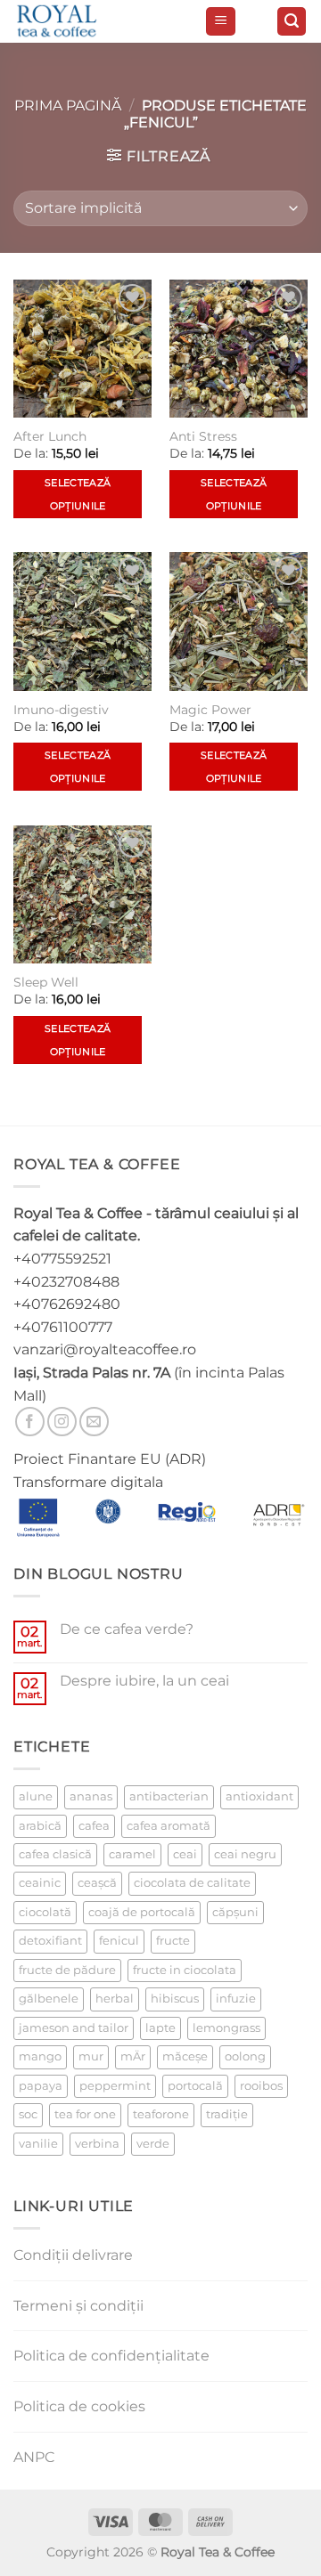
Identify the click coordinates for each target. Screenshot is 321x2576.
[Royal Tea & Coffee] (102, 21)
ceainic (40, 1883)
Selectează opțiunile (78, 494)
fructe (173, 1941)
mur (91, 2056)
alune (36, 1796)
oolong (245, 2056)
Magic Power (210, 710)
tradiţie (227, 2114)
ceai (185, 1854)
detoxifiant (50, 1941)
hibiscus (175, 1999)
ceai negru (245, 1854)
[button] (221, 22)
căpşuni (235, 1912)
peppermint (115, 2086)
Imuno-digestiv (61, 710)
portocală (195, 2086)
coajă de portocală (142, 1912)
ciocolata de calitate (192, 1883)
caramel (132, 1854)
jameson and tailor (74, 2028)
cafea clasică (55, 1854)
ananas (91, 1796)
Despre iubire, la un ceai (144, 1681)
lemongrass (226, 2028)
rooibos (261, 2086)
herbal (115, 1999)
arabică (40, 1826)
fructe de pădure (67, 1970)
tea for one (85, 2114)
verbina (97, 2144)
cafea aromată (169, 1826)
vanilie (38, 2144)
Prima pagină (68, 106)
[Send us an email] (94, 1422)
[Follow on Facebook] (30, 1422)
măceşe (185, 2056)
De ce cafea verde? (127, 1629)
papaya (41, 2086)
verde (153, 2144)
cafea (94, 1826)
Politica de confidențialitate (111, 2356)
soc (28, 2114)
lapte (160, 2028)
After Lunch (50, 436)
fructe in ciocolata (185, 1970)
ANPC (34, 2457)
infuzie (236, 1999)
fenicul (119, 1941)
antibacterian (169, 1796)
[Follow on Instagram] (62, 1422)
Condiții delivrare (73, 2255)
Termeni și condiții (78, 2306)
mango (40, 2056)
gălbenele (49, 1999)
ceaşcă (97, 1883)
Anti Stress (203, 436)
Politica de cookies (79, 2406)
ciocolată (45, 1912)
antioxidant (259, 1796)
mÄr (133, 2056)
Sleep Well (46, 982)
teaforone (161, 2114)
